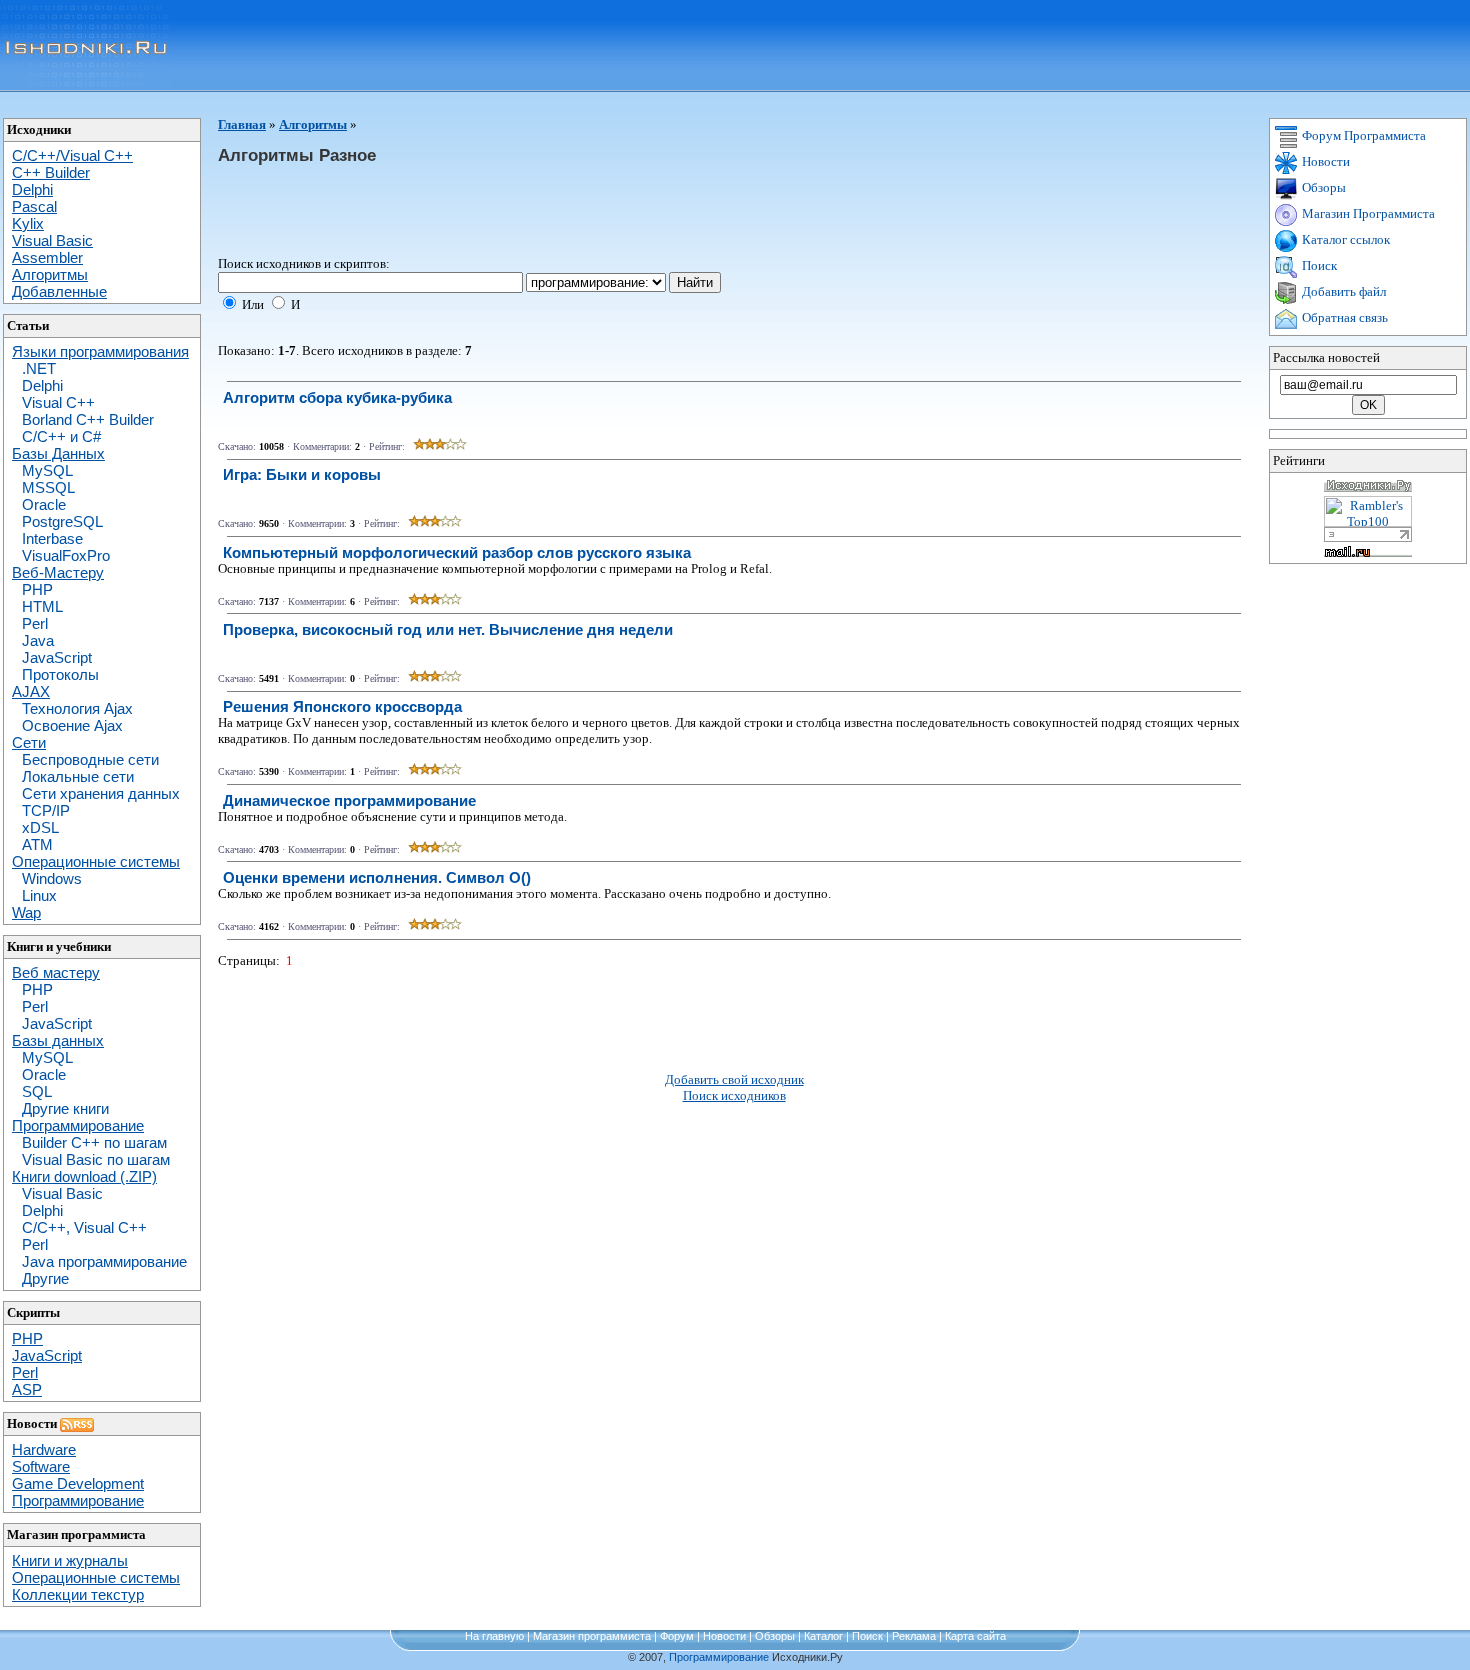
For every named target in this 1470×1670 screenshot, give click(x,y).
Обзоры (1322, 187)
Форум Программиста (1362, 135)
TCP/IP (46, 810)
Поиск (1318, 265)
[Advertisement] (582, 211)
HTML (42, 606)
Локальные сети (78, 776)
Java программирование (104, 1261)
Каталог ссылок (1344, 239)
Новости (1324, 161)
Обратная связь (1343, 317)
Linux (39, 895)
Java (38, 640)
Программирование (719, 1657)
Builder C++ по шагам (94, 1142)
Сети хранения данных (101, 793)
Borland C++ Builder (88, 419)
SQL (37, 1091)
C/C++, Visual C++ (84, 1227)
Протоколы (60, 674)
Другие (45, 1278)
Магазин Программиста (1367, 213)
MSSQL (48, 487)
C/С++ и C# (61, 436)
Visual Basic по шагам (96, 1159)
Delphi (42, 385)
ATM (37, 844)
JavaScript (57, 657)
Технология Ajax (77, 708)
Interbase (52, 538)
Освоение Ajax (72, 725)
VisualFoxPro (66, 555)
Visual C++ (58, 402)
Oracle (44, 504)
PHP (37, 589)
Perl (35, 623)
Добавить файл (1342, 291)
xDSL (40, 827)
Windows (52, 878)
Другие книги (65, 1108)
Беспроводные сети (90, 759)
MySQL (47, 470)
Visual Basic (62, 1193)
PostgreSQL (62, 521)
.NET (39, 368)
